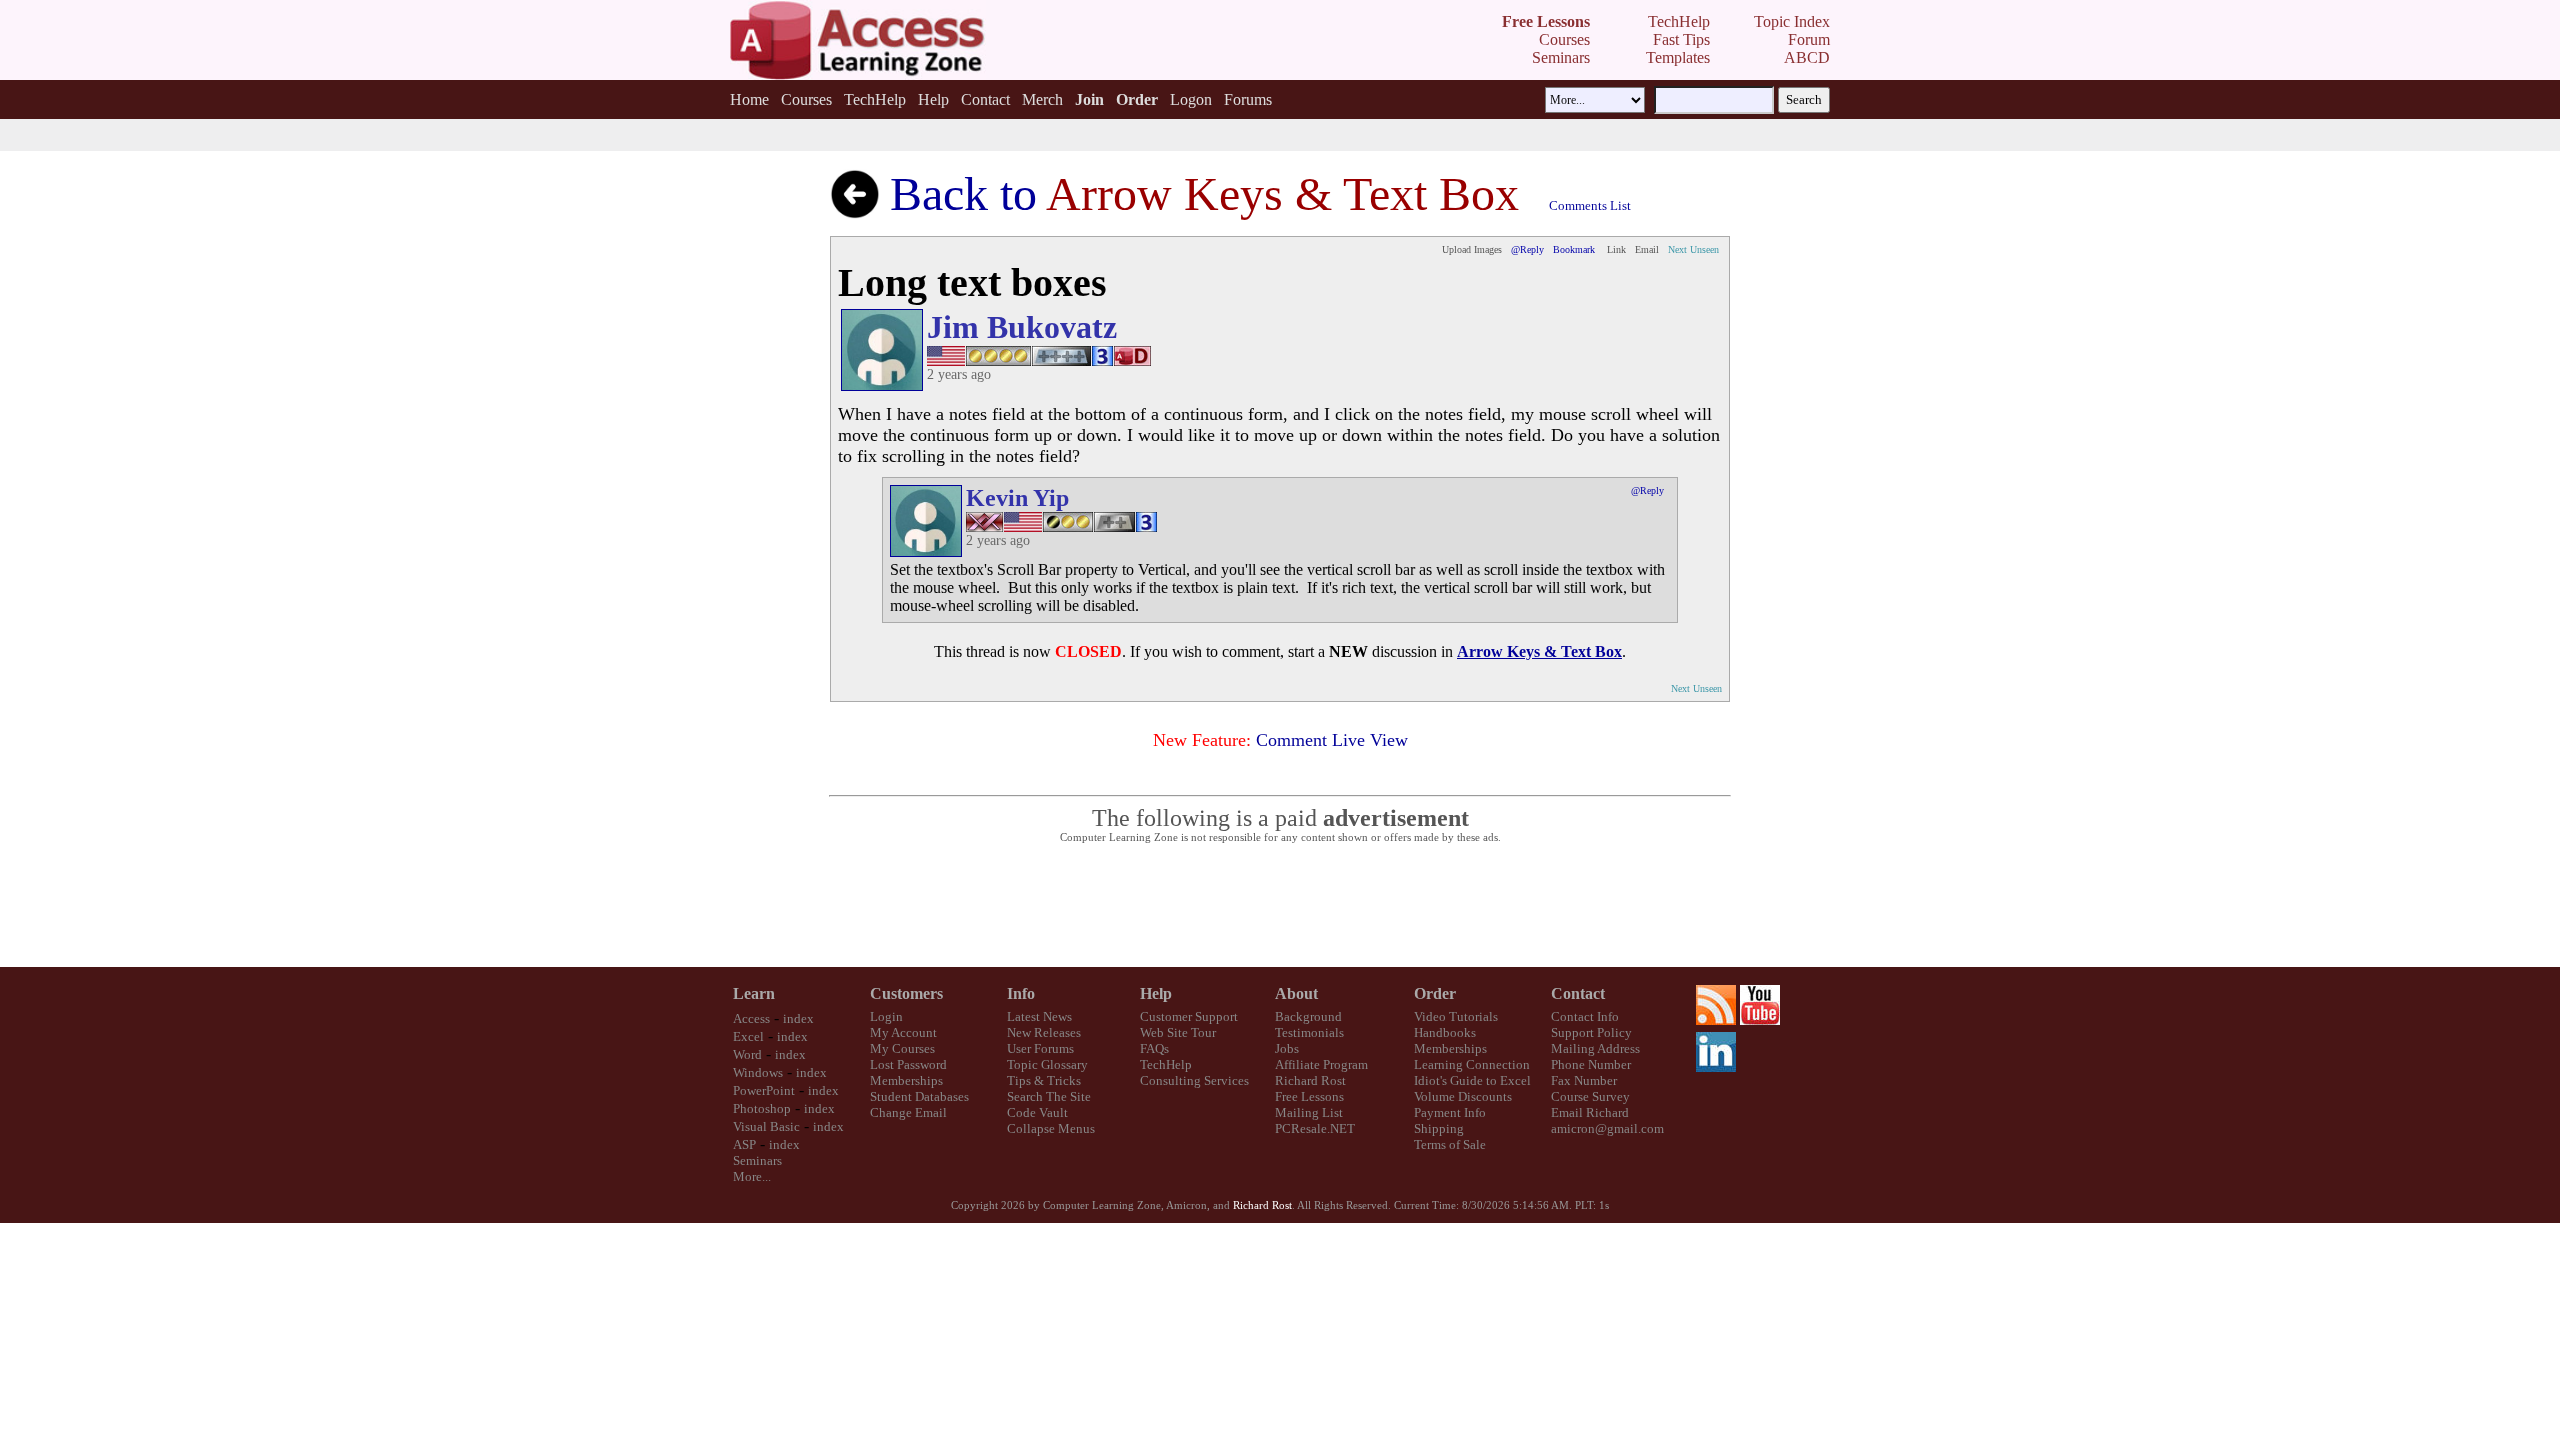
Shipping (1439, 1128)
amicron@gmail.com (1607, 1128)
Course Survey (1590, 1096)
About (1296, 993)
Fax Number (1584, 1080)
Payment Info (1450, 1112)
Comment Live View (1332, 740)
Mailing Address (1595, 1048)
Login (886, 1016)
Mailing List (1309, 1112)
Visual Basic (766, 1126)
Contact (985, 99)
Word (747, 1054)
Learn (754, 993)
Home (749, 99)
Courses (806, 99)
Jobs (1287, 1048)
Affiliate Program (1321, 1064)
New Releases (1044, 1032)
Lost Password (908, 1064)
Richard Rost (1310, 1080)
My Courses (902, 1048)
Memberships (906, 1080)
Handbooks (1445, 1032)
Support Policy (1591, 1032)
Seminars (757, 1160)
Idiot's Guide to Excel (1472, 1080)
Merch (1042, 99)
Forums (1248, 99)
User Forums (1040, 1048)
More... (752, 1176)
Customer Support (1189, 1016)
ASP (744, 1144)
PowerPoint (764, 1090)
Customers (906, 993)
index (798, 1018)
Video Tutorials (1456, 1016)
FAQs (1154, 1048)
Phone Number (1591, 1064)
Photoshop (762, 1108)
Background (1308, 1016)
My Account (903, 1032)
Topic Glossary (1047, 1064)
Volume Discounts (1463, 1096)
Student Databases (919, 1096)
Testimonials (1309, 1032)
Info (1021, 993)
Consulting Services (1194, 1080)
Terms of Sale (1450, 1144)
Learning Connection (1472, 1064)
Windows (758, 1072)
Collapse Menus (1051, 1128)
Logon (1191, 99)
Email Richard (1590, 1112)
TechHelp (875, 99)
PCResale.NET (1315, 1128)
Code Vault (1037, 1112)
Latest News (1039, 1016)
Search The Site (1049, 1096)
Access (751, 1018)
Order (1435, 993)
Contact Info (1585, 1016)
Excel (748, 1036)
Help (933, 99)
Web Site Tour (1178, 1032)
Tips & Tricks (1044, 1080)
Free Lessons (1309, 1096)
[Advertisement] (1280, 906)
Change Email (908, 1112)
